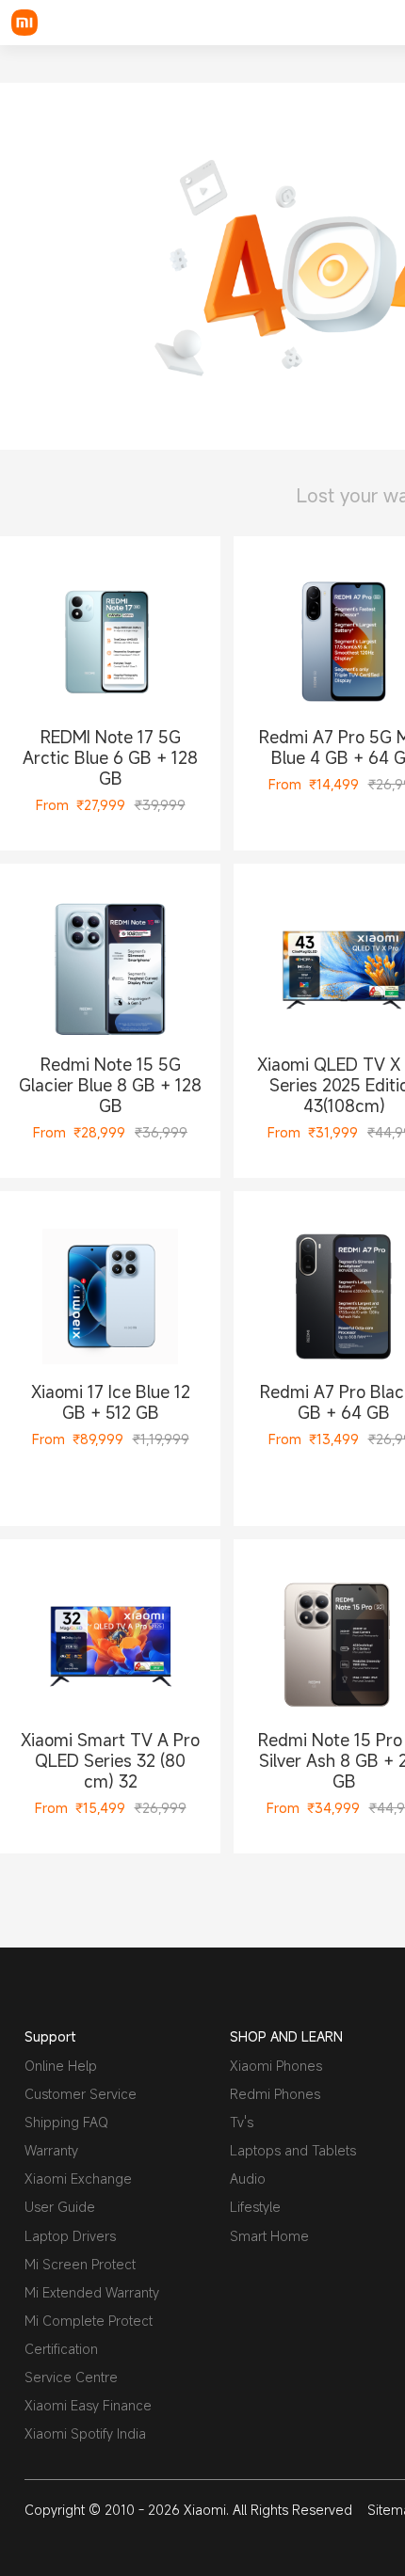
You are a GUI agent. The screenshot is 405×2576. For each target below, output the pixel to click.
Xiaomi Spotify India (85, 2433)
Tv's (242, 2122)
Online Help (61, 2066)
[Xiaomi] (24, 23)
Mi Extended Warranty (92, 2292)
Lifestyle (255, 2207)
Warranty (51, 2150)
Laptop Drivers (70, 2236)
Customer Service (81, 2094)
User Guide (60, 2207)
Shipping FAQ (66, 2122)
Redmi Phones (275, 2094)
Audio (248, 2178)
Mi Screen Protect (80, 2264)
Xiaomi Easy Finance (88, 2405)
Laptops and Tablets (293, 2150)
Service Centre (71, 2377)
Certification (61, 2349)
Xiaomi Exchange (78, 2178)
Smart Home (269, 2236)
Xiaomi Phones (276, 2066)
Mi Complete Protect (89, 2321)
